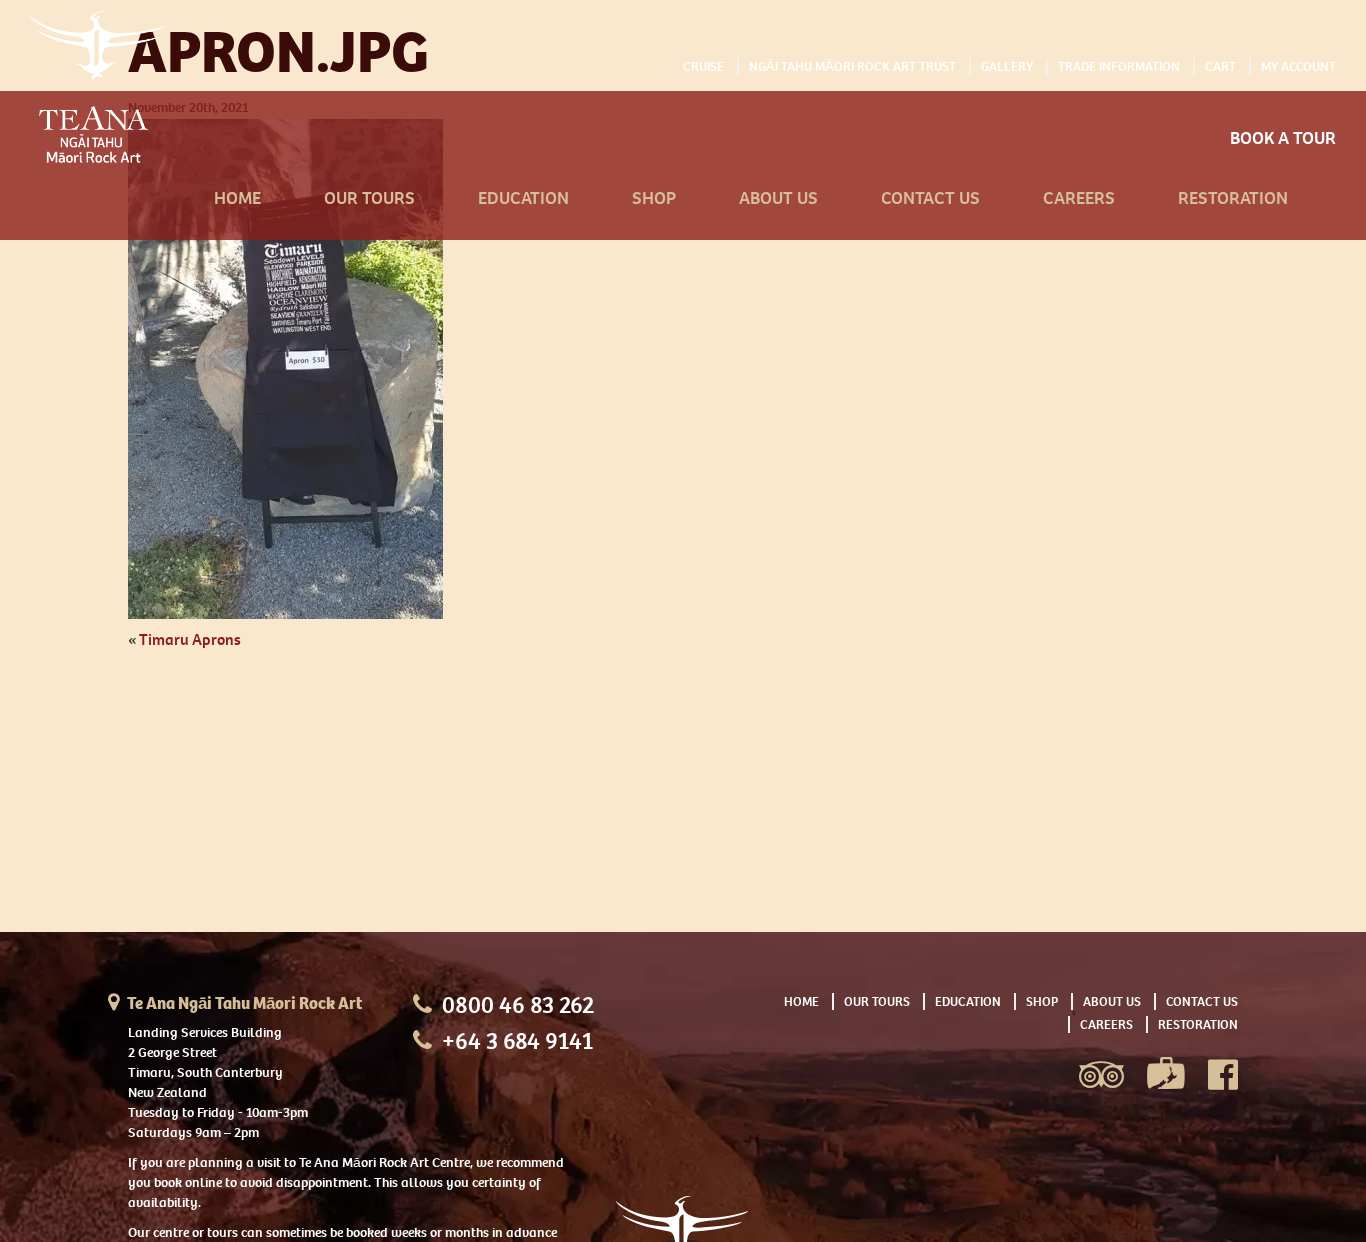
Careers (1079, 198)
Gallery (1007, 66)
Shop (654, 198)
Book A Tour (1283, 138)
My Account (1298, 66)
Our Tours (369, 198)
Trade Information (1119, 66)
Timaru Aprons (190, 639)
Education (523, 198)
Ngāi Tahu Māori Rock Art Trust (852, 66)
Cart (1220, 66)
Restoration (1233, 198)
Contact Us (930, 198)
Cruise (703, 66)
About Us (778, 198)
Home (237, 198)
